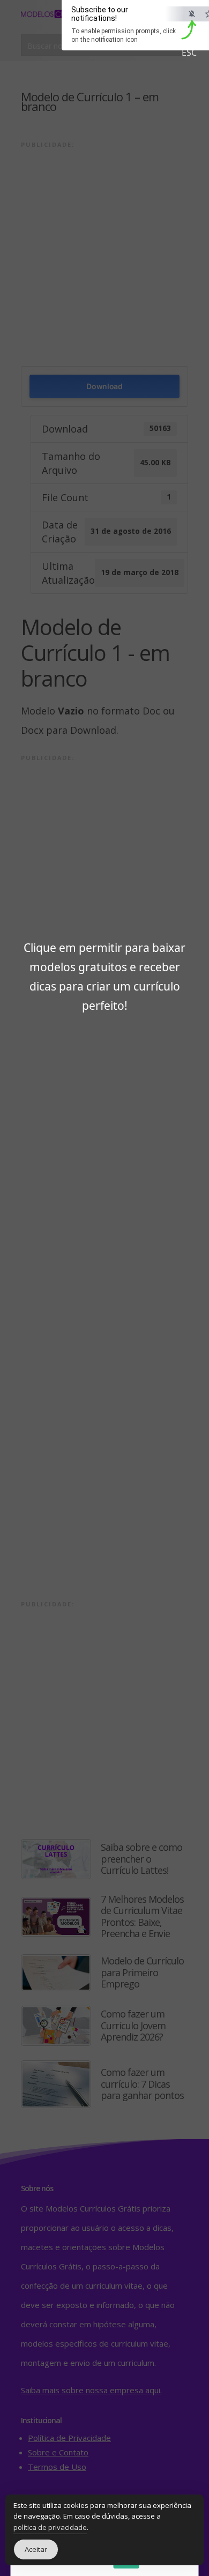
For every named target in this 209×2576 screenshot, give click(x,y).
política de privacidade (50, 2527)
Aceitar (36, 2549)
